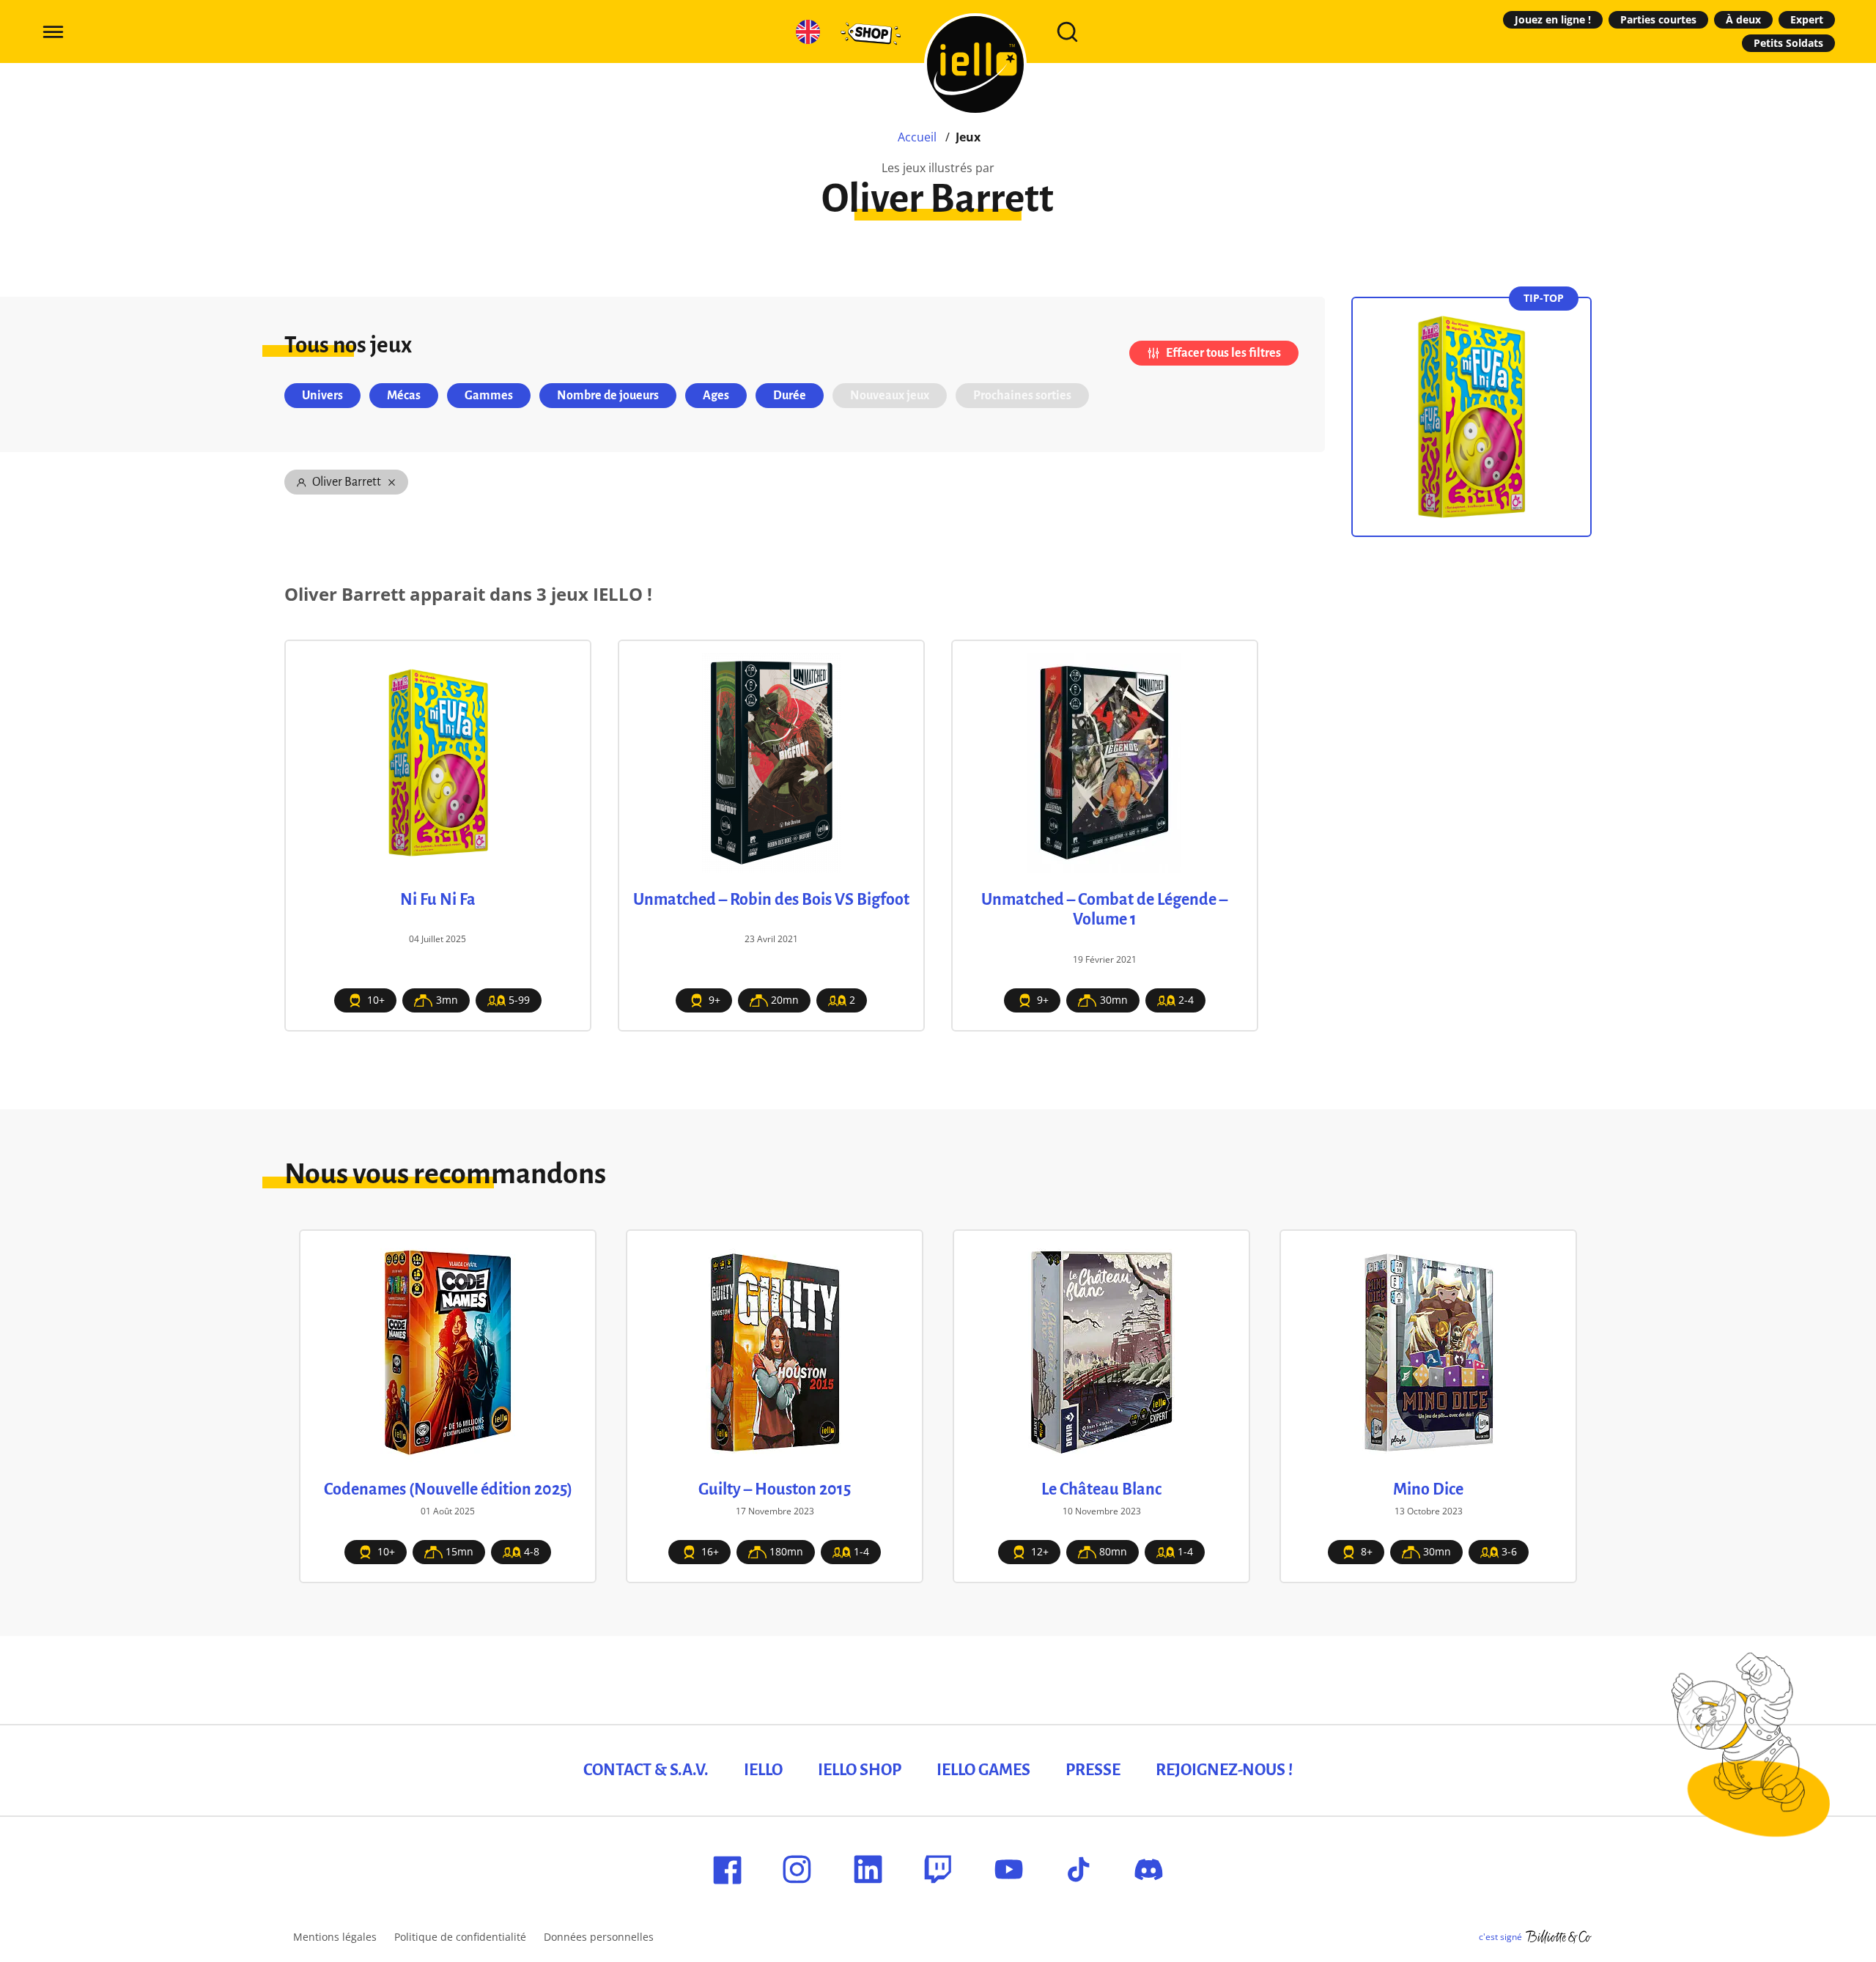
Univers (322, 396)
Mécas (404, 396)
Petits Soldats (1788, 43)
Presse (1093, 1770)
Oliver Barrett (347, 482)
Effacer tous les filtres (1223, 353)
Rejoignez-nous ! (1224, 1770)
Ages (716, 396)
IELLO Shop (860, 1770)
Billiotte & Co (1559, 1937)
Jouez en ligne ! (1553, 19)
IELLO (763, 1770)
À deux (1743, 19)
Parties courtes (1658, 19)
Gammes (489, 396)
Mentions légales (335, 1937)
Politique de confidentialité (460, 1937)
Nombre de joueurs (608, 396)
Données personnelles (599, 1937)
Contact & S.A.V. (646, 1770)
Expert (1807, 19)
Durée (790, 396)
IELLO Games (983, 1770)
